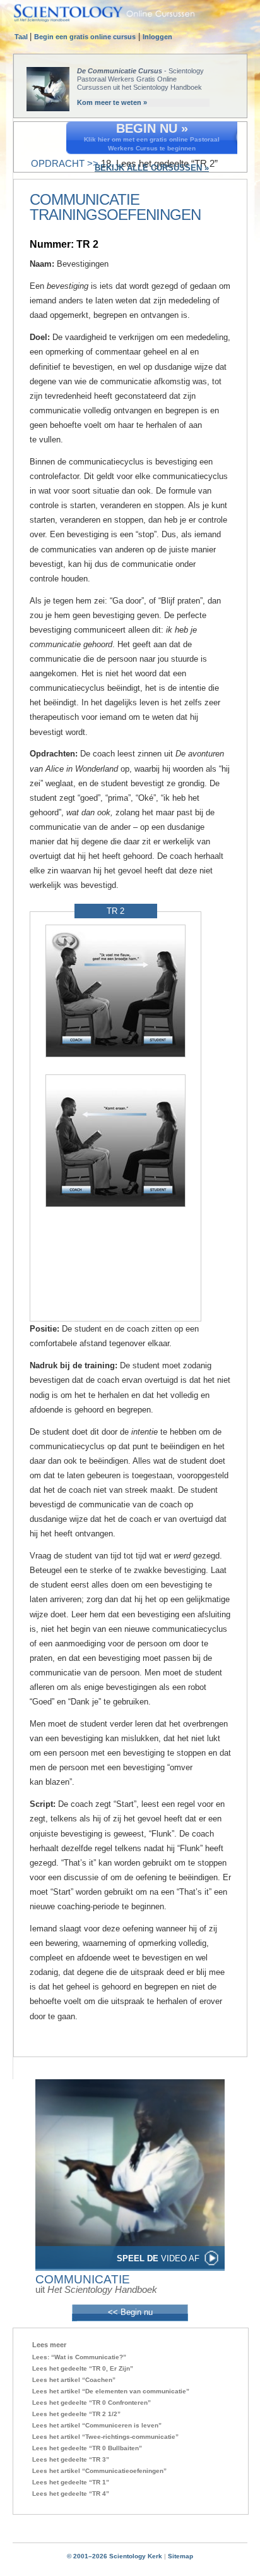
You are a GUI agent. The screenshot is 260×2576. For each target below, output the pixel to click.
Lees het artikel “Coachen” (74, 2380)
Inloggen (157, 37)
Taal (22, 37)
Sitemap (180, 2556)
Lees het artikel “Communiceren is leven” (97, 2425)
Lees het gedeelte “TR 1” (71, 2482)
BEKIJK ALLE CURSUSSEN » (152, 168)
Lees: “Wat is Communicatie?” (79, 2357)
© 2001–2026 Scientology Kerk (115, 2556)
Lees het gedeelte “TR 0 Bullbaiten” (87, 2448)
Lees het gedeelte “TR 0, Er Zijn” (83, 2368)
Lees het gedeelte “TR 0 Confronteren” (92, 2403)
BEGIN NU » (152, 128)
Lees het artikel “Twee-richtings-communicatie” (105, 2437)
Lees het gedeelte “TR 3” (71, 2459)
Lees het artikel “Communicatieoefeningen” (99, 2471)
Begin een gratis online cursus (85, 37)
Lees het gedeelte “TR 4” (71, 2494)
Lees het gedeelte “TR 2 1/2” (76, 2414)
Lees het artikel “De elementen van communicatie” (111, 2391)
